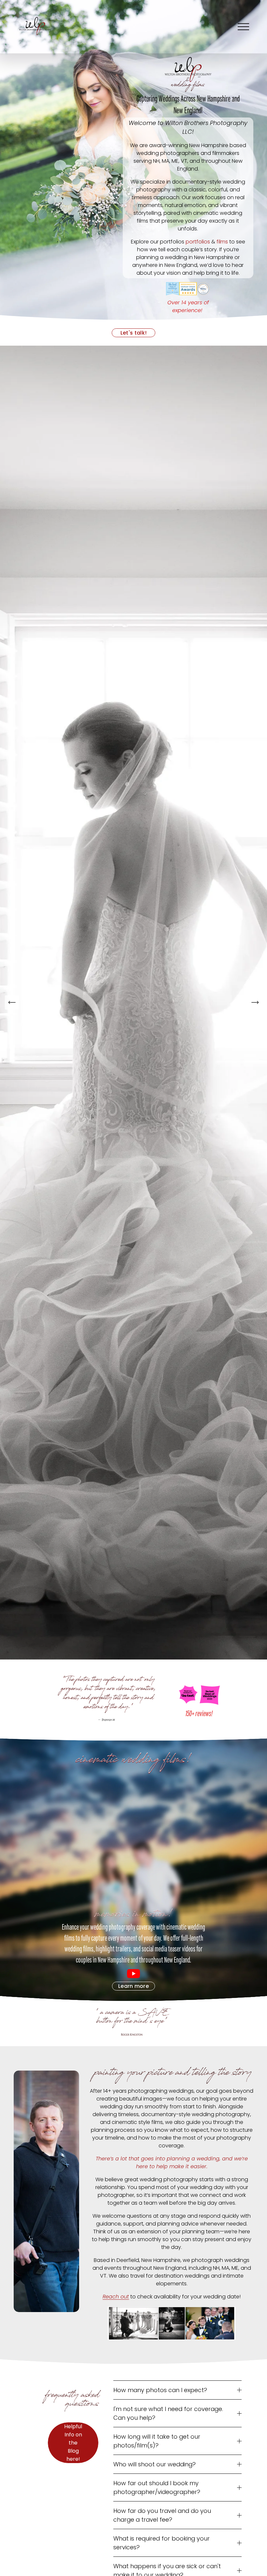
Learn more (133, 1986)
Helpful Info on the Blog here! (73, 2443)
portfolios (198, 242)
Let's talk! (134, 333)
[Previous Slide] (12, 1002)
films (222, 242)
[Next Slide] (255, 1002)
